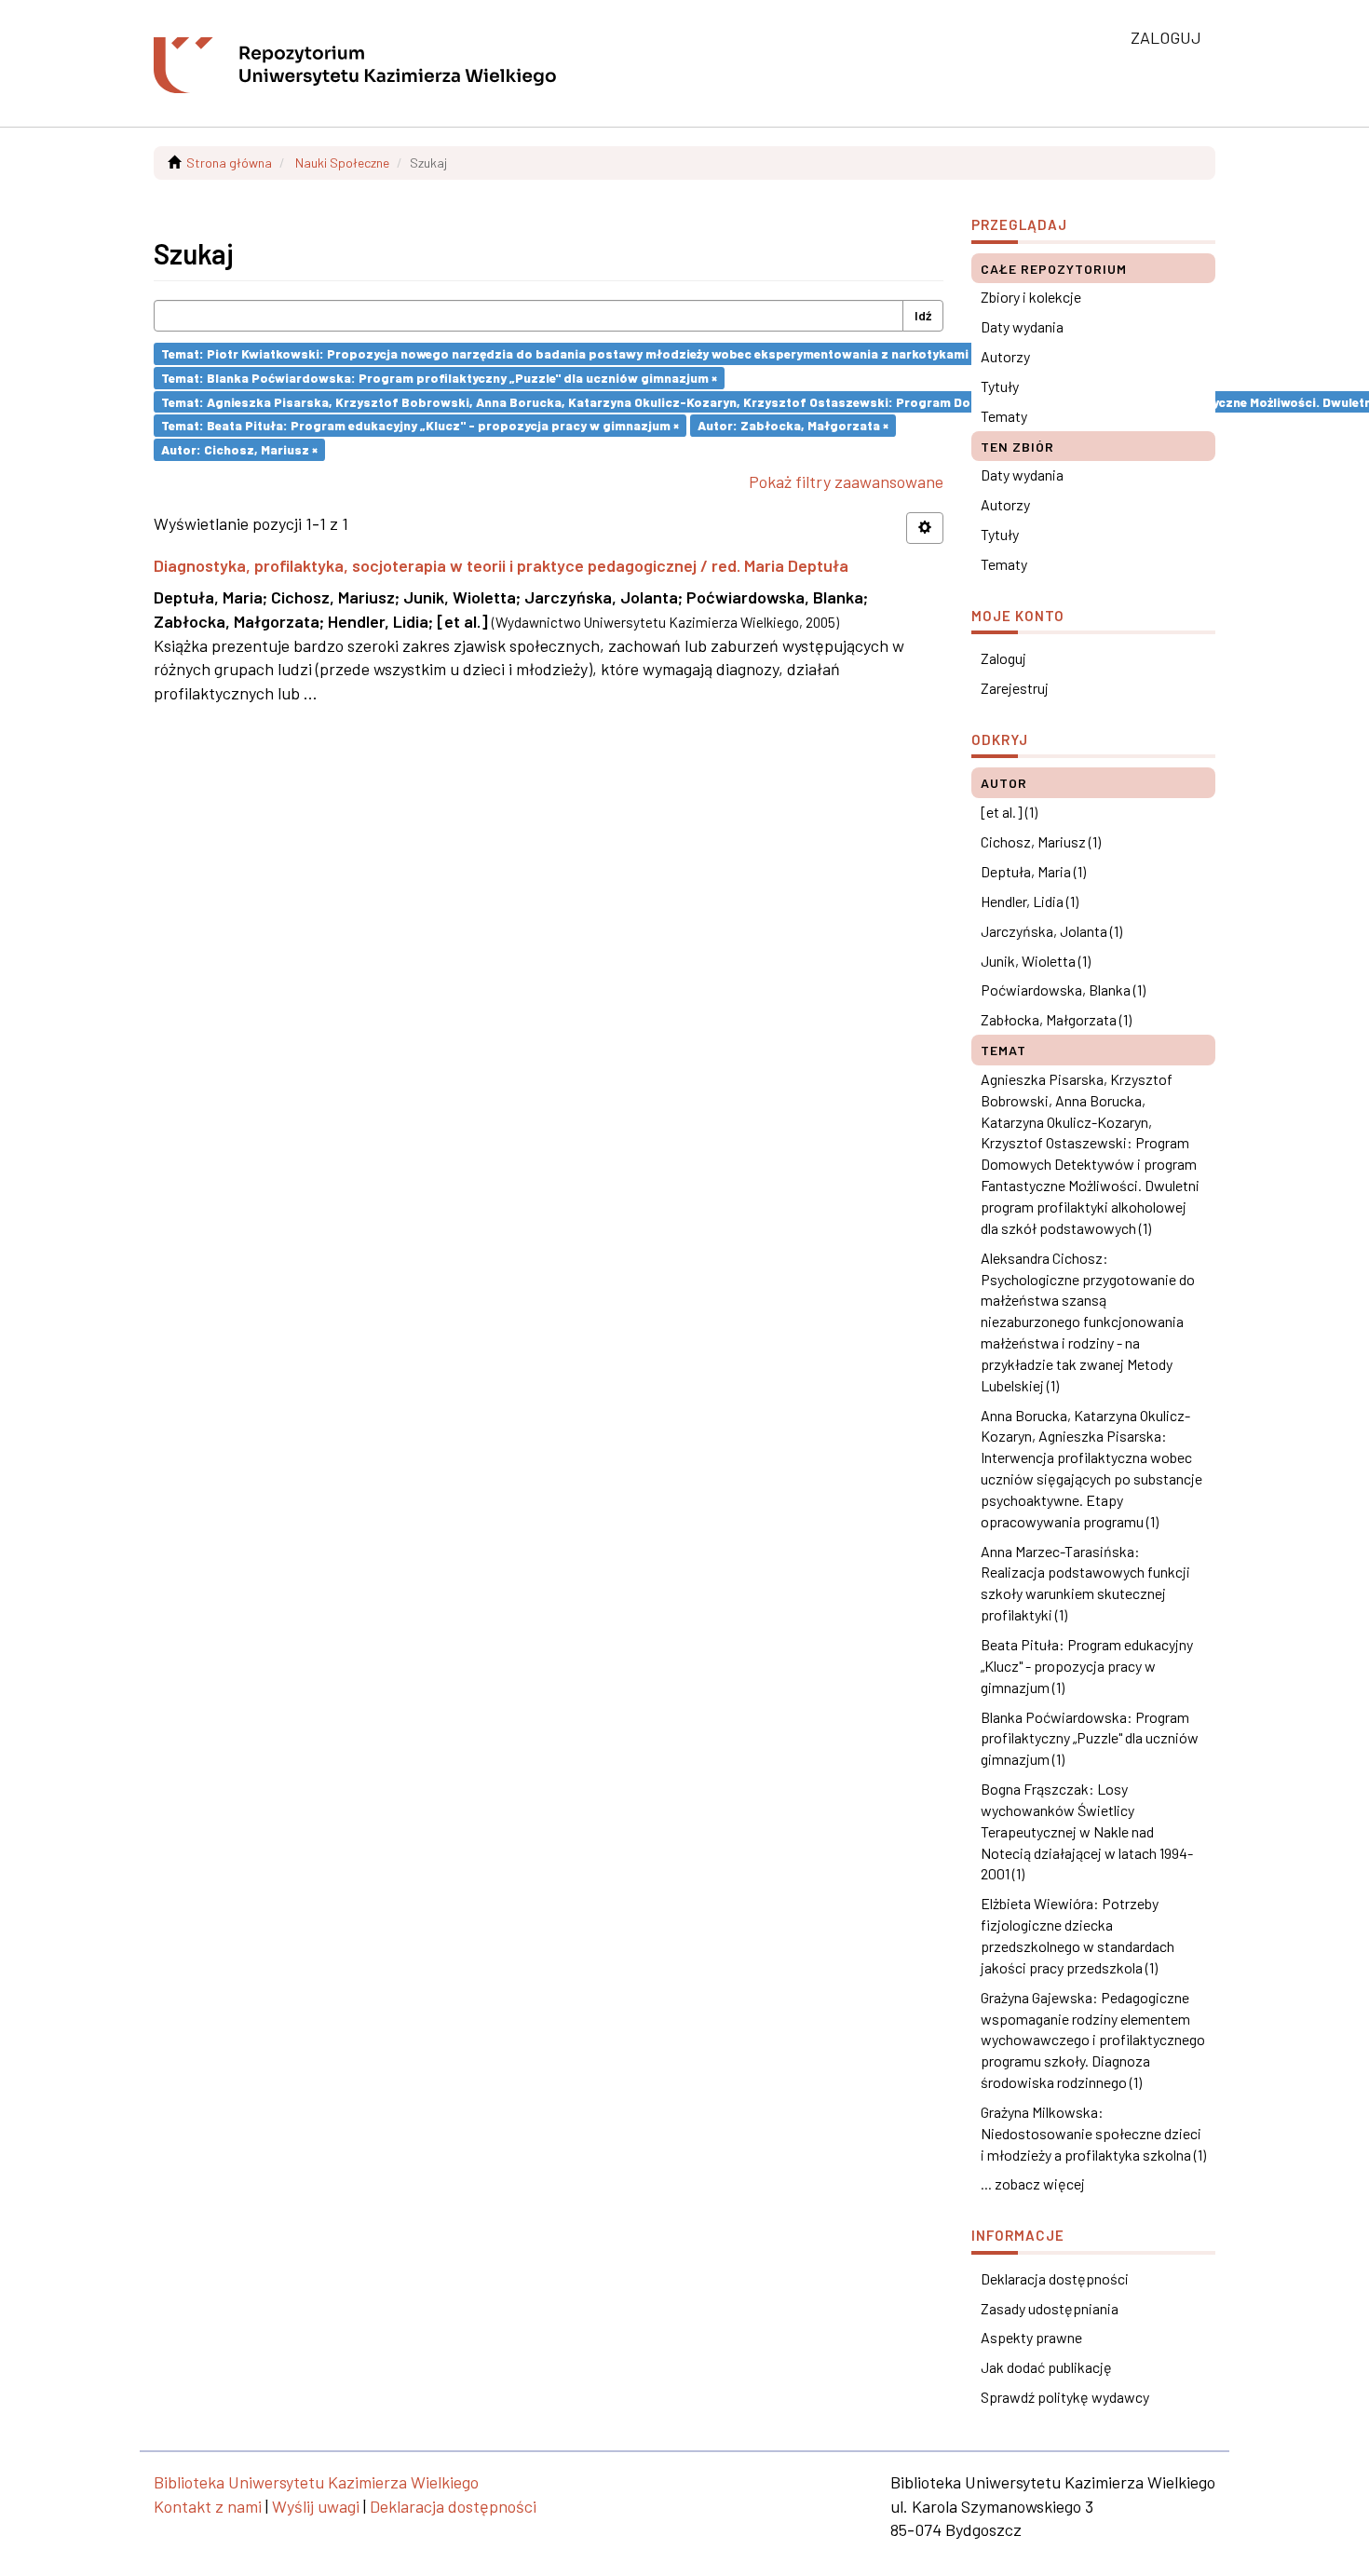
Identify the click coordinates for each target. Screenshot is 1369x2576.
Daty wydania (1022, 326)
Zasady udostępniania (1050, 2308)
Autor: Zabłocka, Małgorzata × (793, 425)
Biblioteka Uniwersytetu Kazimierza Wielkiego (316, 2482)
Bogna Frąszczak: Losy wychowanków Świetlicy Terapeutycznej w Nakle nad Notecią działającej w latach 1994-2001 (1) (1087, 1831)
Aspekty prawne (1031, 2337)
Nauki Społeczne (342, 163)
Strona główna (229, 163)
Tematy (1004, 416)
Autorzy (1005, 356)
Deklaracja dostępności (1055, 2278)
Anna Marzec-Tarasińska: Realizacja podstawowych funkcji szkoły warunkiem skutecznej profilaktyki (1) (1085, 1583)
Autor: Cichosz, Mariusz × (239, 449)
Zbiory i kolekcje (1031, 297)
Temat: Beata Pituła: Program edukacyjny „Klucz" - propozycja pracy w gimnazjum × (420, 425)
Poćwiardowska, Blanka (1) (1063, 990)
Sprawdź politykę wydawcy (1065, 2397)
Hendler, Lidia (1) (1030, 901)
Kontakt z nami (208, 2506)
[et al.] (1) (1009, 812)
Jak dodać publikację (1046, 2367)
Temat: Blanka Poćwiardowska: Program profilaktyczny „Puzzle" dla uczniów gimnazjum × (439, 378)
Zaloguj (1003, 658)
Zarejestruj (1015, 688)
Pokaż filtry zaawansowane (846, 481)
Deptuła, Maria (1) (1033, 871)
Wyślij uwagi (316, 2506)
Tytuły (1000, 386)
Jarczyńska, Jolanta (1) (1051, 931)
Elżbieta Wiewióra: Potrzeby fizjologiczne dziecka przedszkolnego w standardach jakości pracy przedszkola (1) (1078, 1935)
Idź (923, 315)
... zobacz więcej (1033, 2183)
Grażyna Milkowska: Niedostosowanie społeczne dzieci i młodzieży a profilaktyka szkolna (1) (1093, 2133)
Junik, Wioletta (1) (1036, 961)
